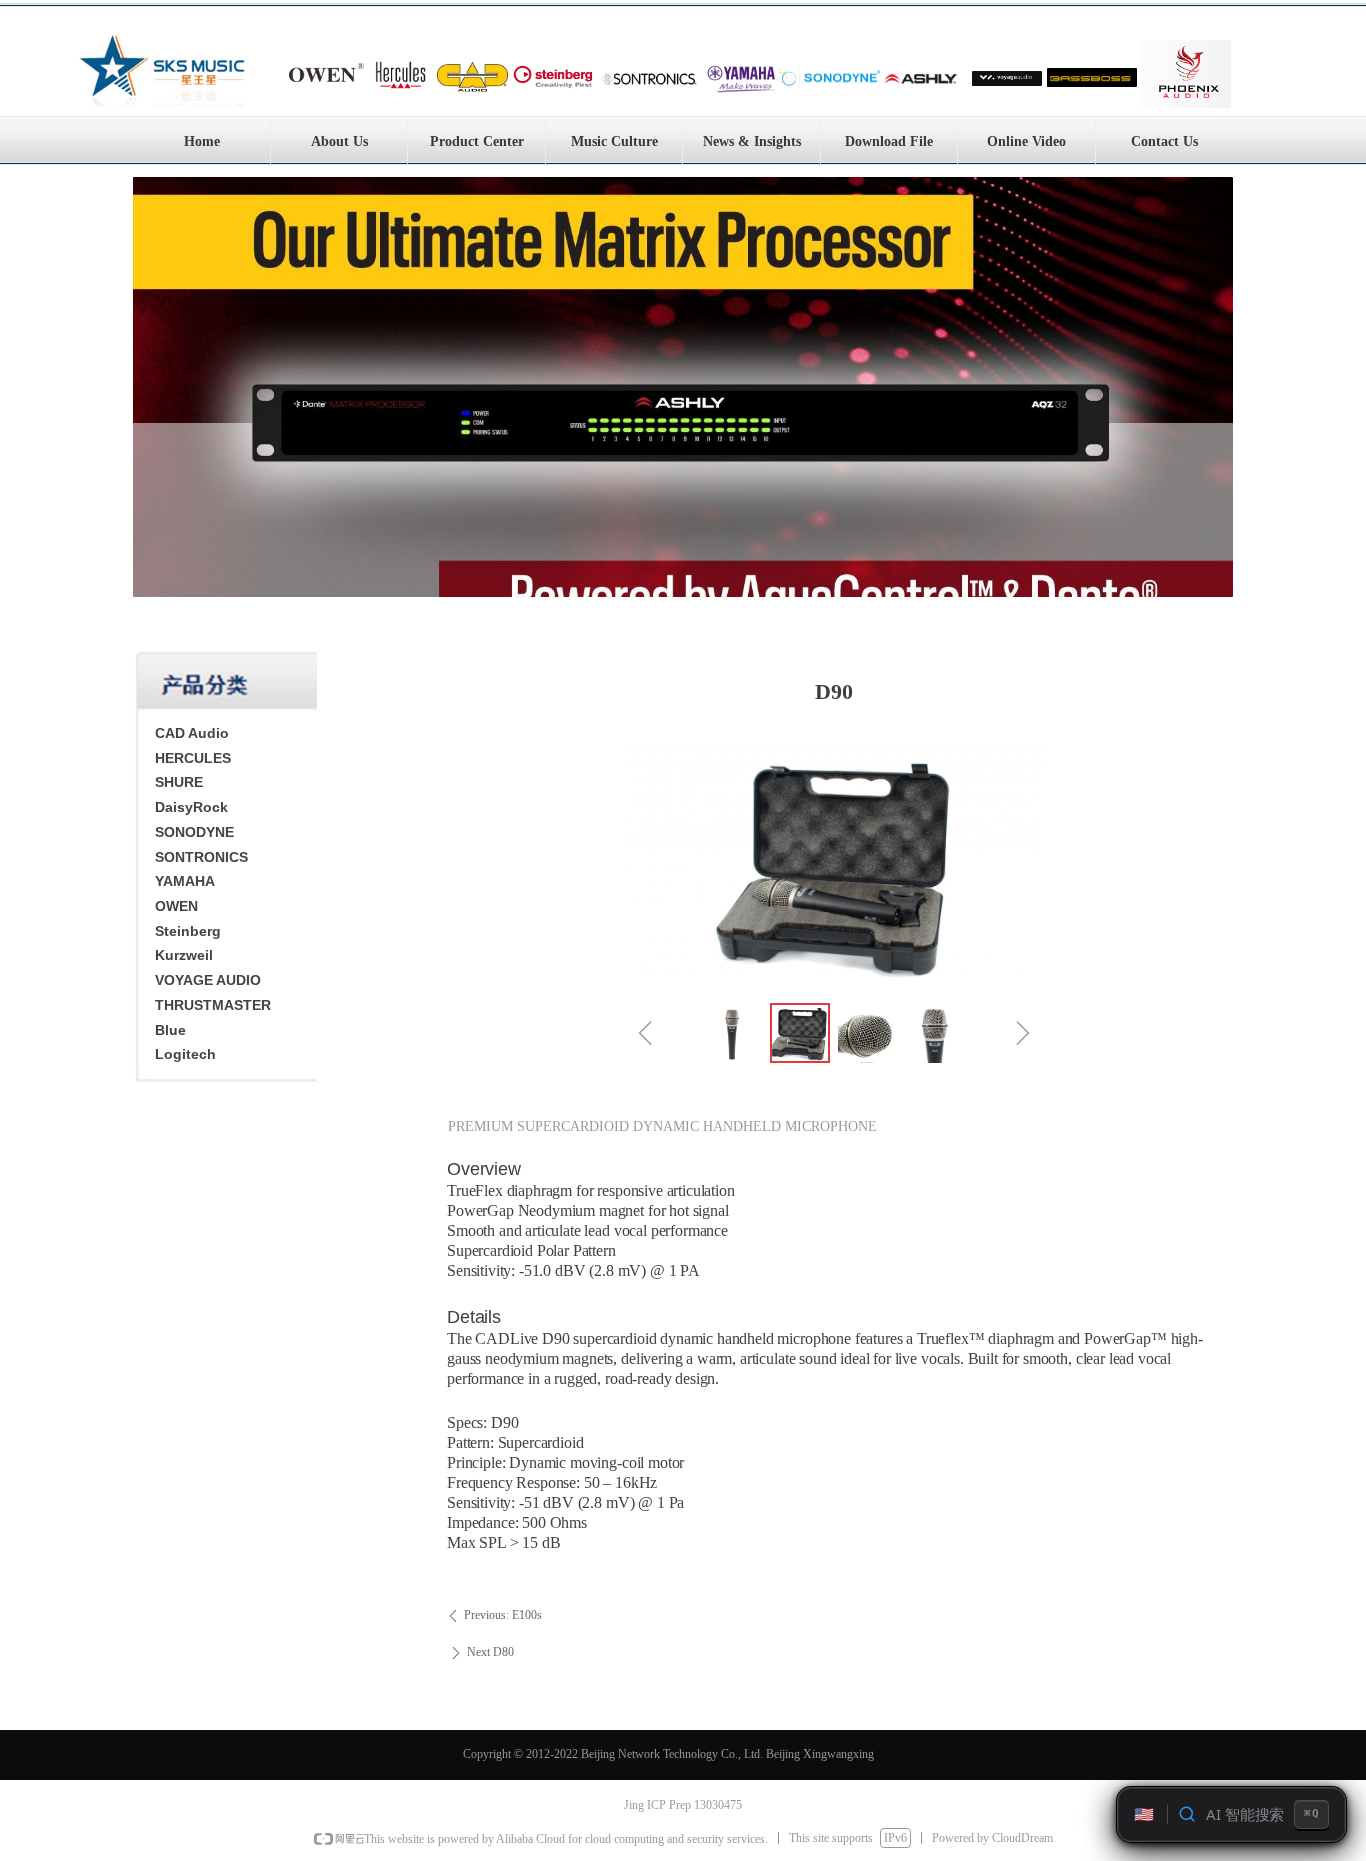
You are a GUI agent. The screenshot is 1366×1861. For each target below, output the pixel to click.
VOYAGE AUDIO (208, 980)
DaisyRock (191, 807)
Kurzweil (184, 955)
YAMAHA (185, 881)
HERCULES (193, 758)
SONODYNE (194, 832)
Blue (170, 1030)
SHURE (179, 782)
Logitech (185, 1054)
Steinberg (188, 931)
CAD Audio (192, 733)
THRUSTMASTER (213, 1005)
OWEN (176, 906)
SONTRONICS (201, 857)
